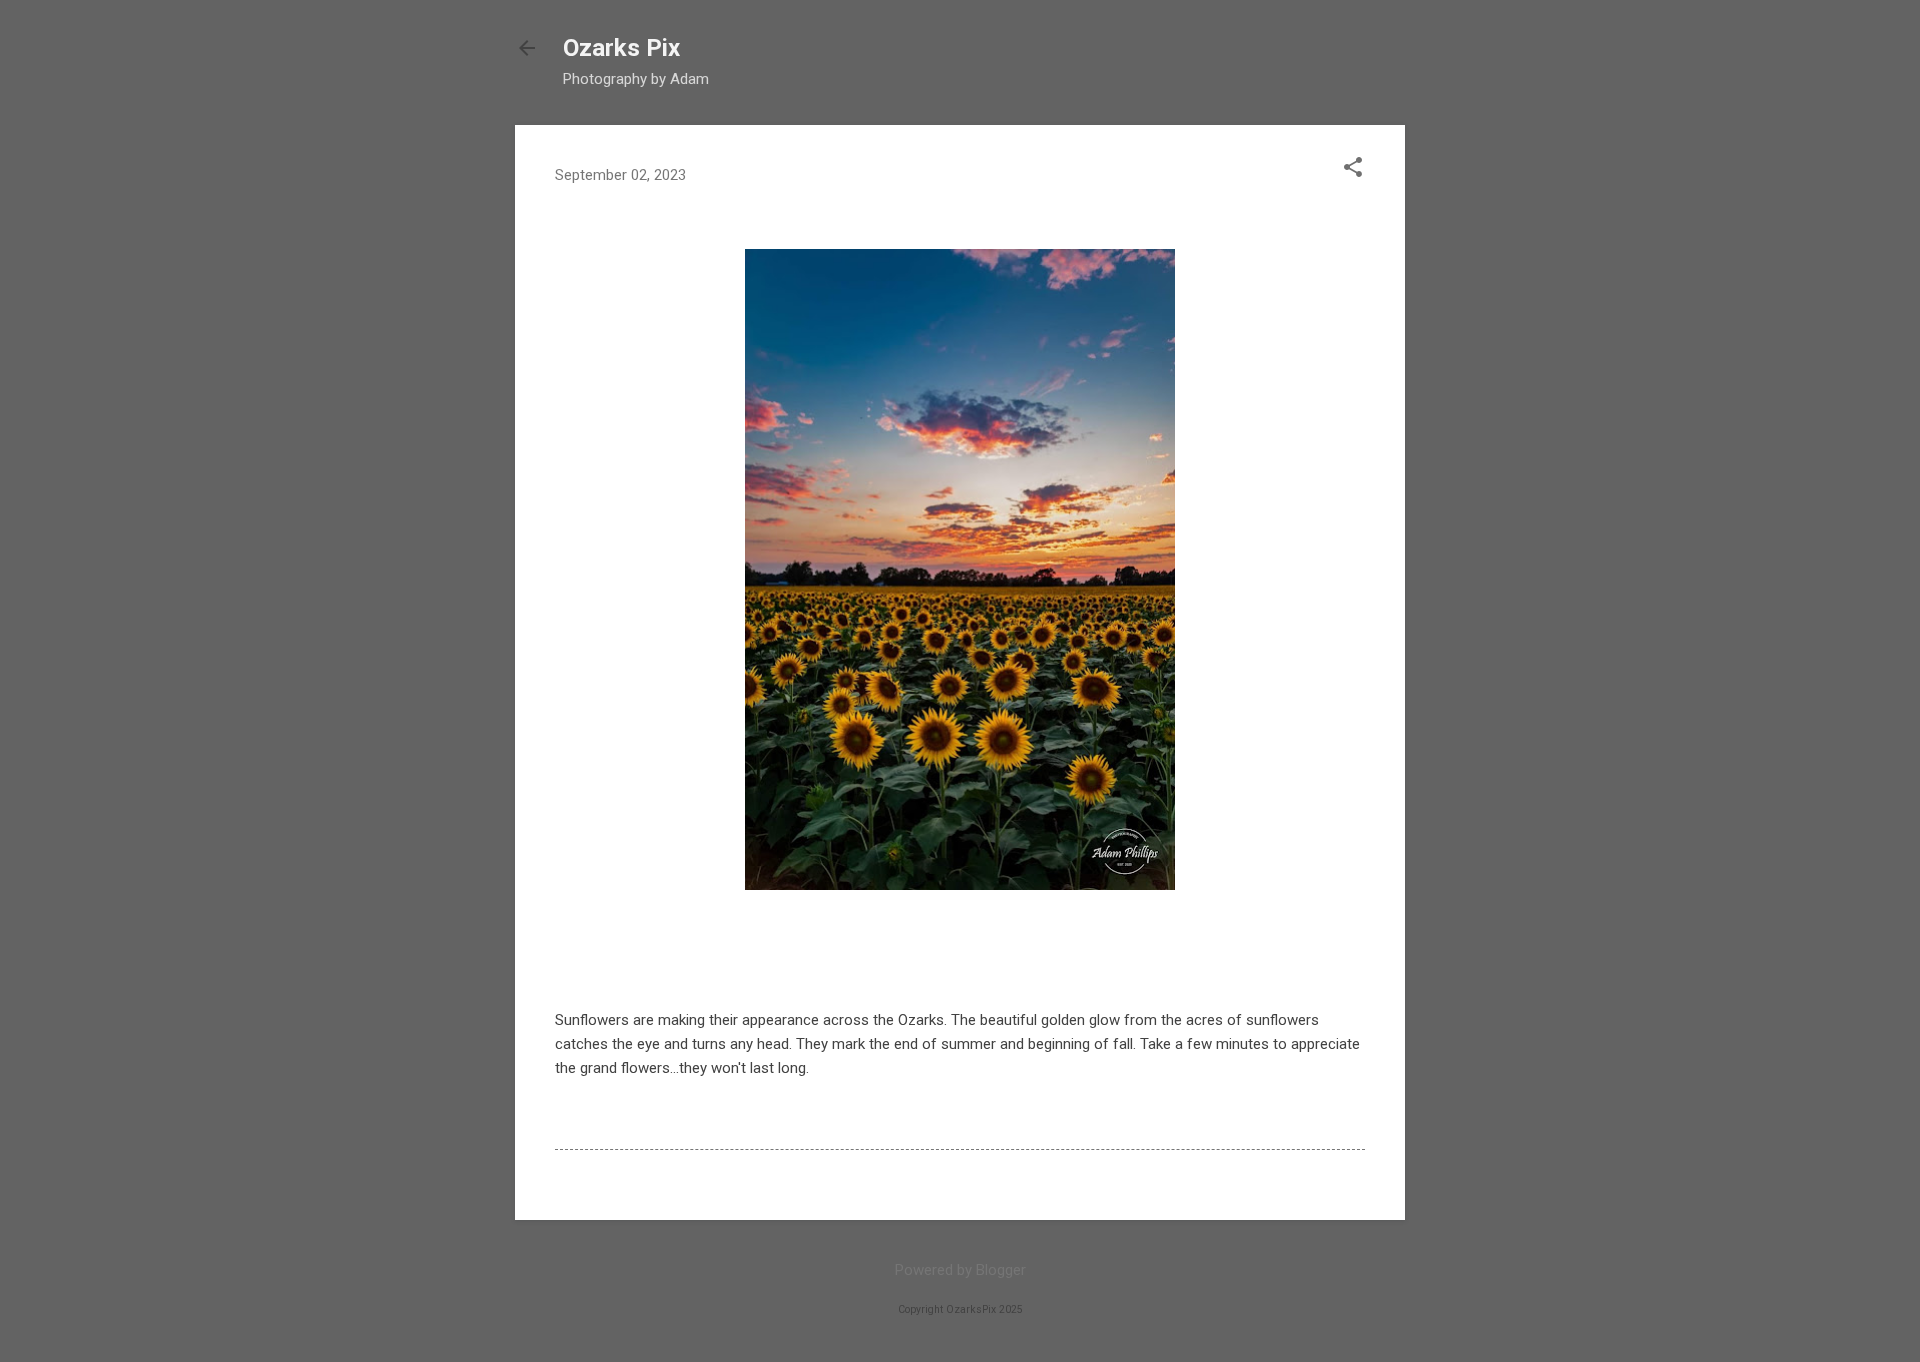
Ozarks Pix (621, 48)
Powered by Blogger (960, 1270)
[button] (1353, 169)
